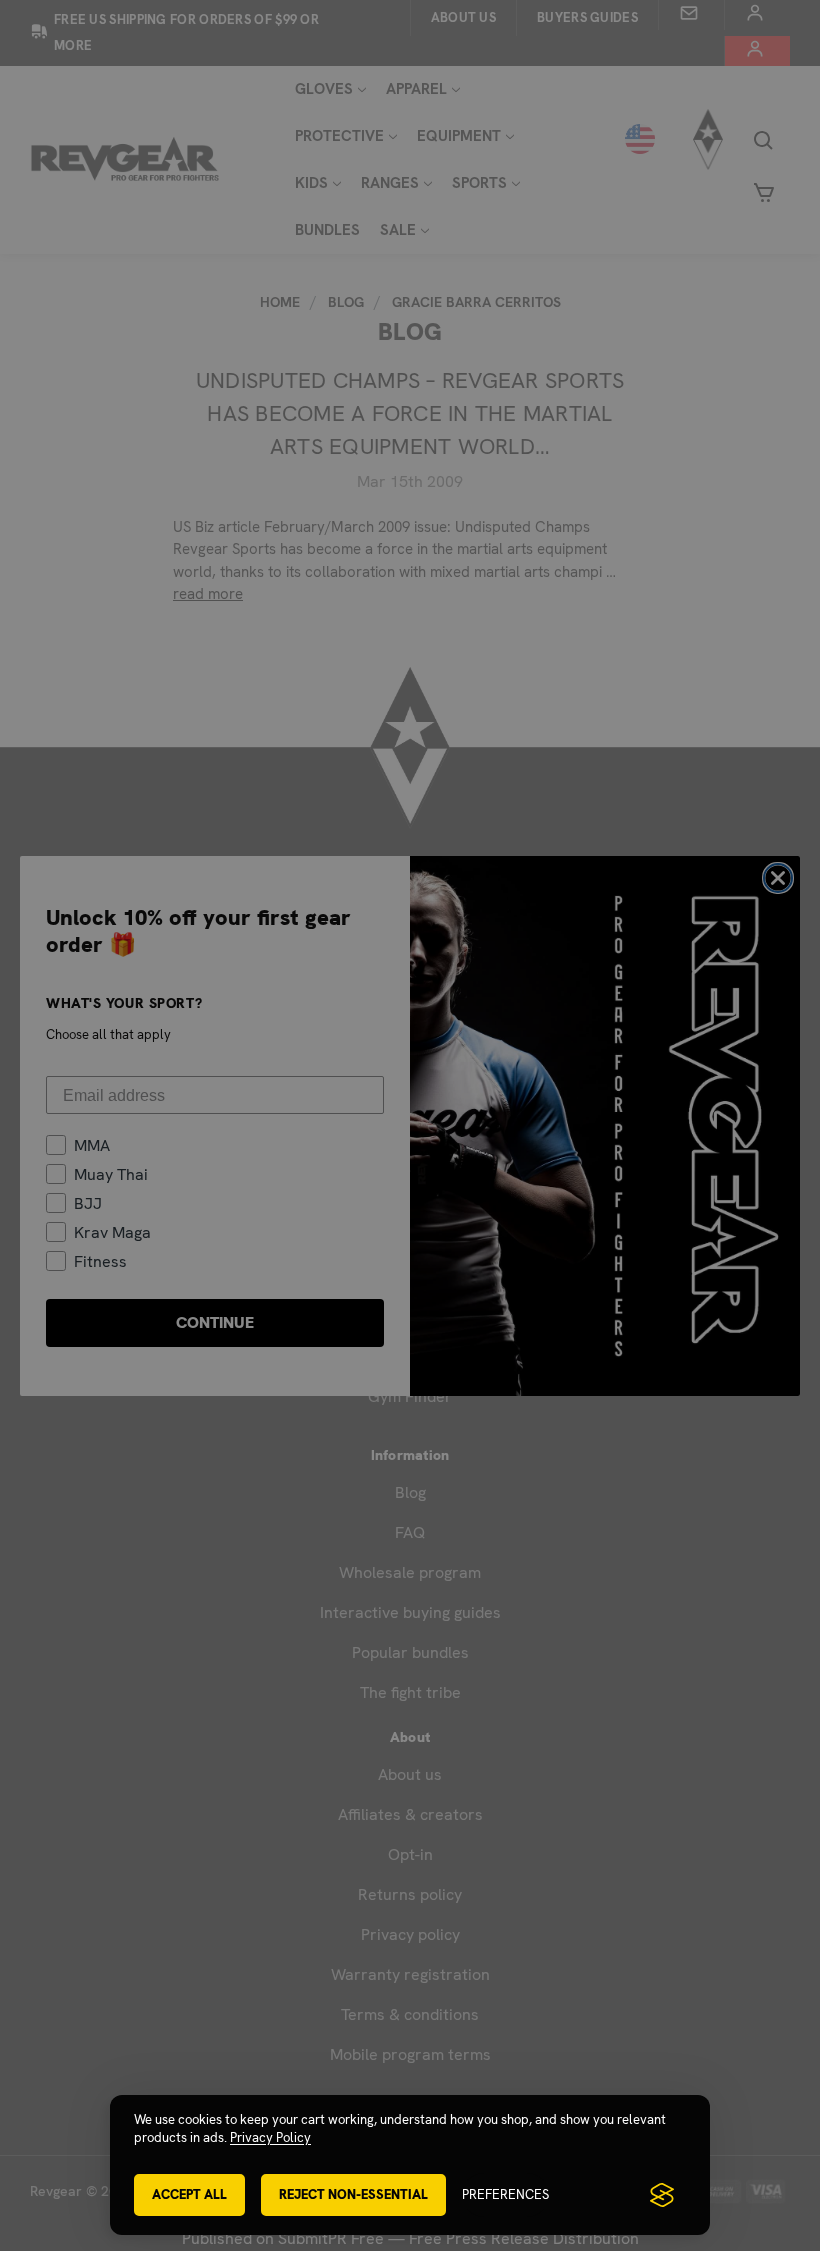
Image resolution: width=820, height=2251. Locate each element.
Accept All (189, 2194)
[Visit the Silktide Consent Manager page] (662, 2195)
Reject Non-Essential (353, 2194)
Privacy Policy (270, 2137)
